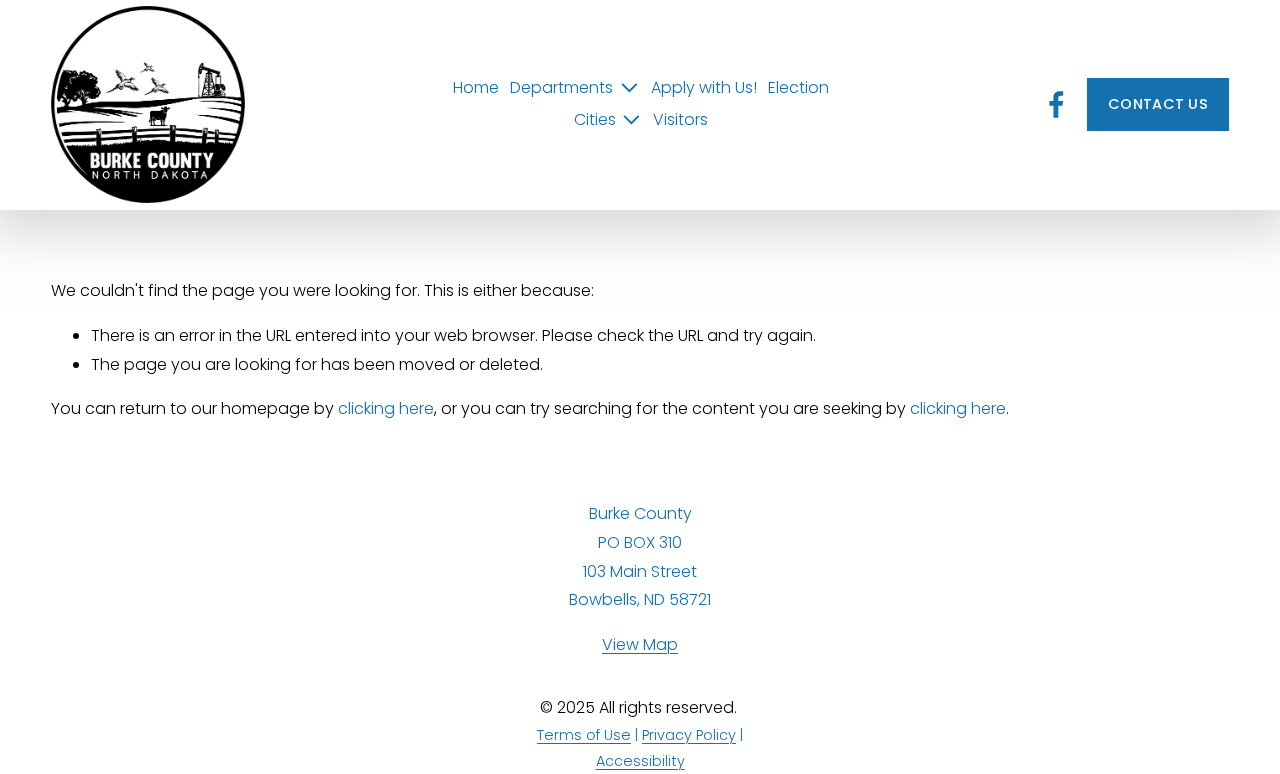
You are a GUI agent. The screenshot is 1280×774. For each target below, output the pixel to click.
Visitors (680, 119)
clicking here (386, 408)
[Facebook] (1056, 104)
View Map (640, 644)
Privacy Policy (689, 735)
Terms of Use (584, 735)
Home (476, 87)
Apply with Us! (704, 87)
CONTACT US (1158, 104)
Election (798, 87)
